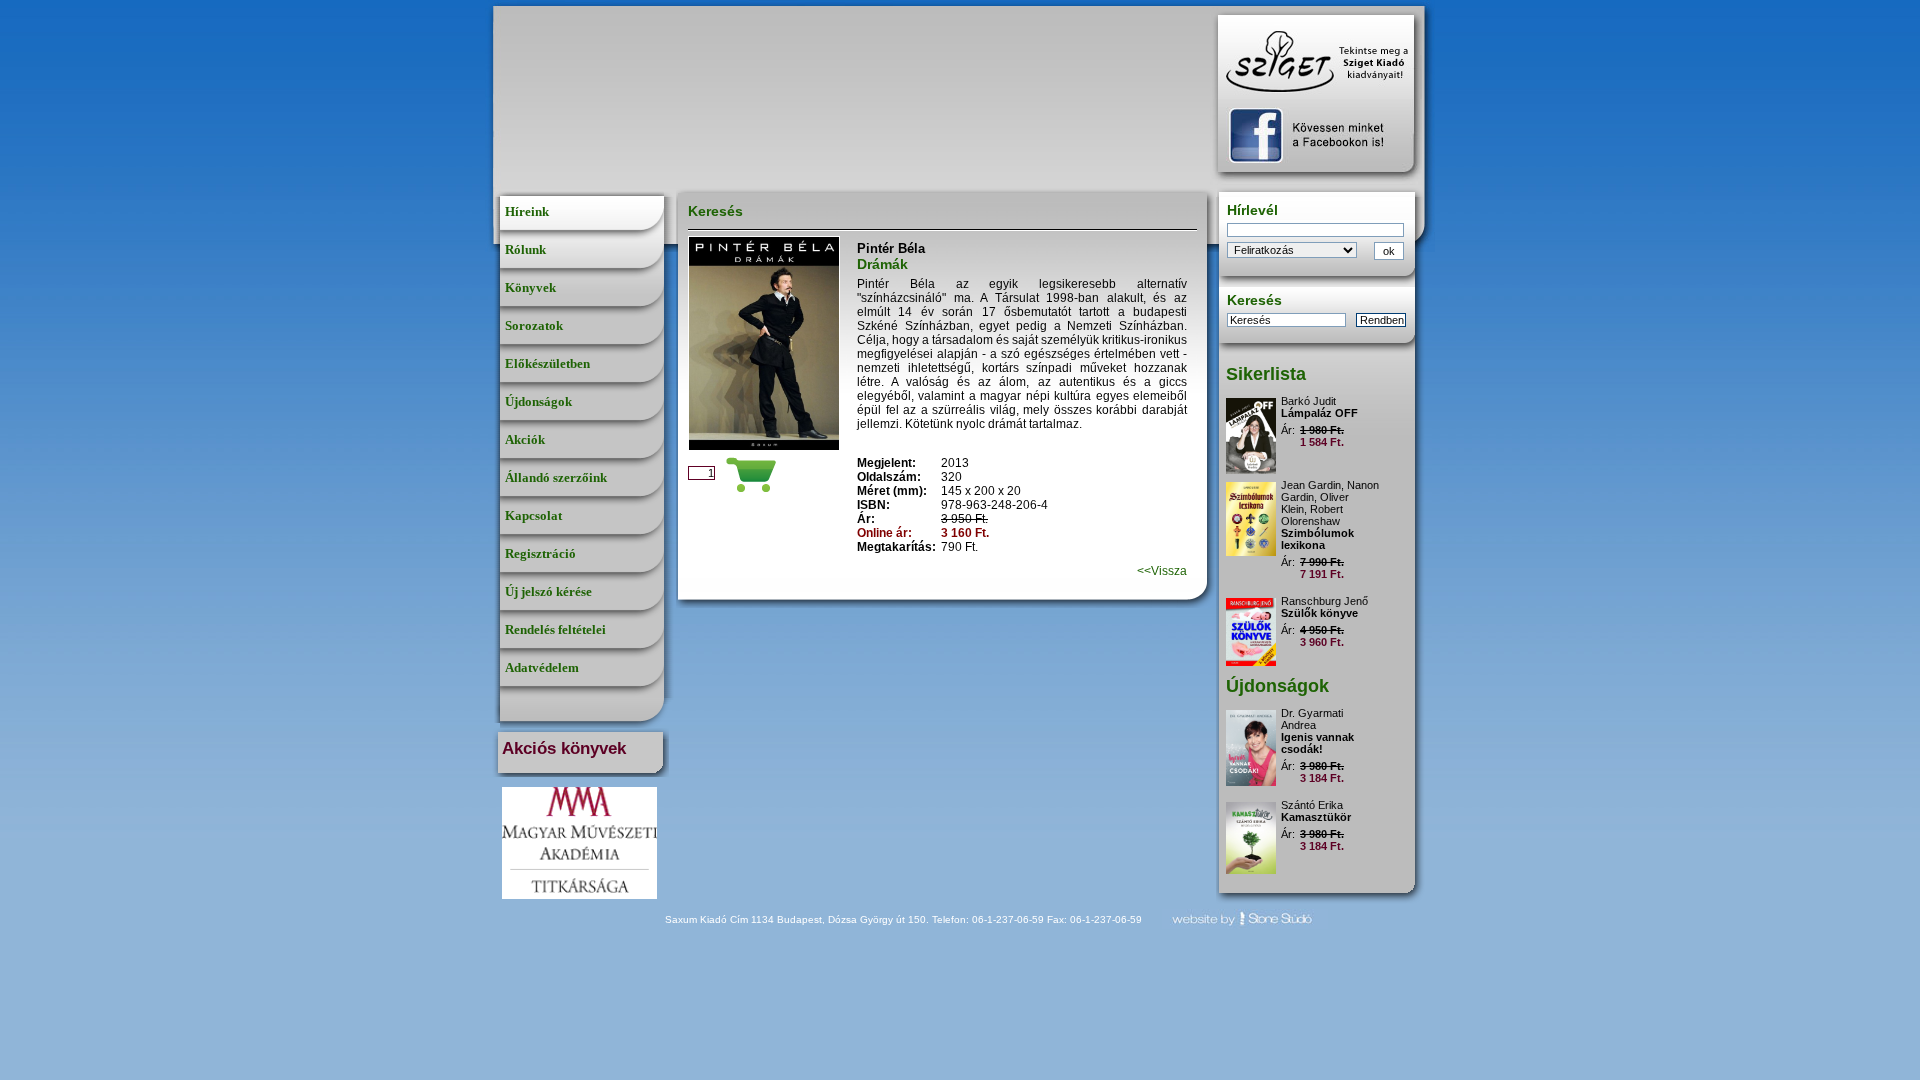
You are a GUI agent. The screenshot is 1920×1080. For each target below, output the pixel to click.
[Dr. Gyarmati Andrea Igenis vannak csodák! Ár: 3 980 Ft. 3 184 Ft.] (1321, 704)
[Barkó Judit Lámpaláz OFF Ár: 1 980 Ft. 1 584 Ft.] (1321, 392)
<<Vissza (1162, 571)
